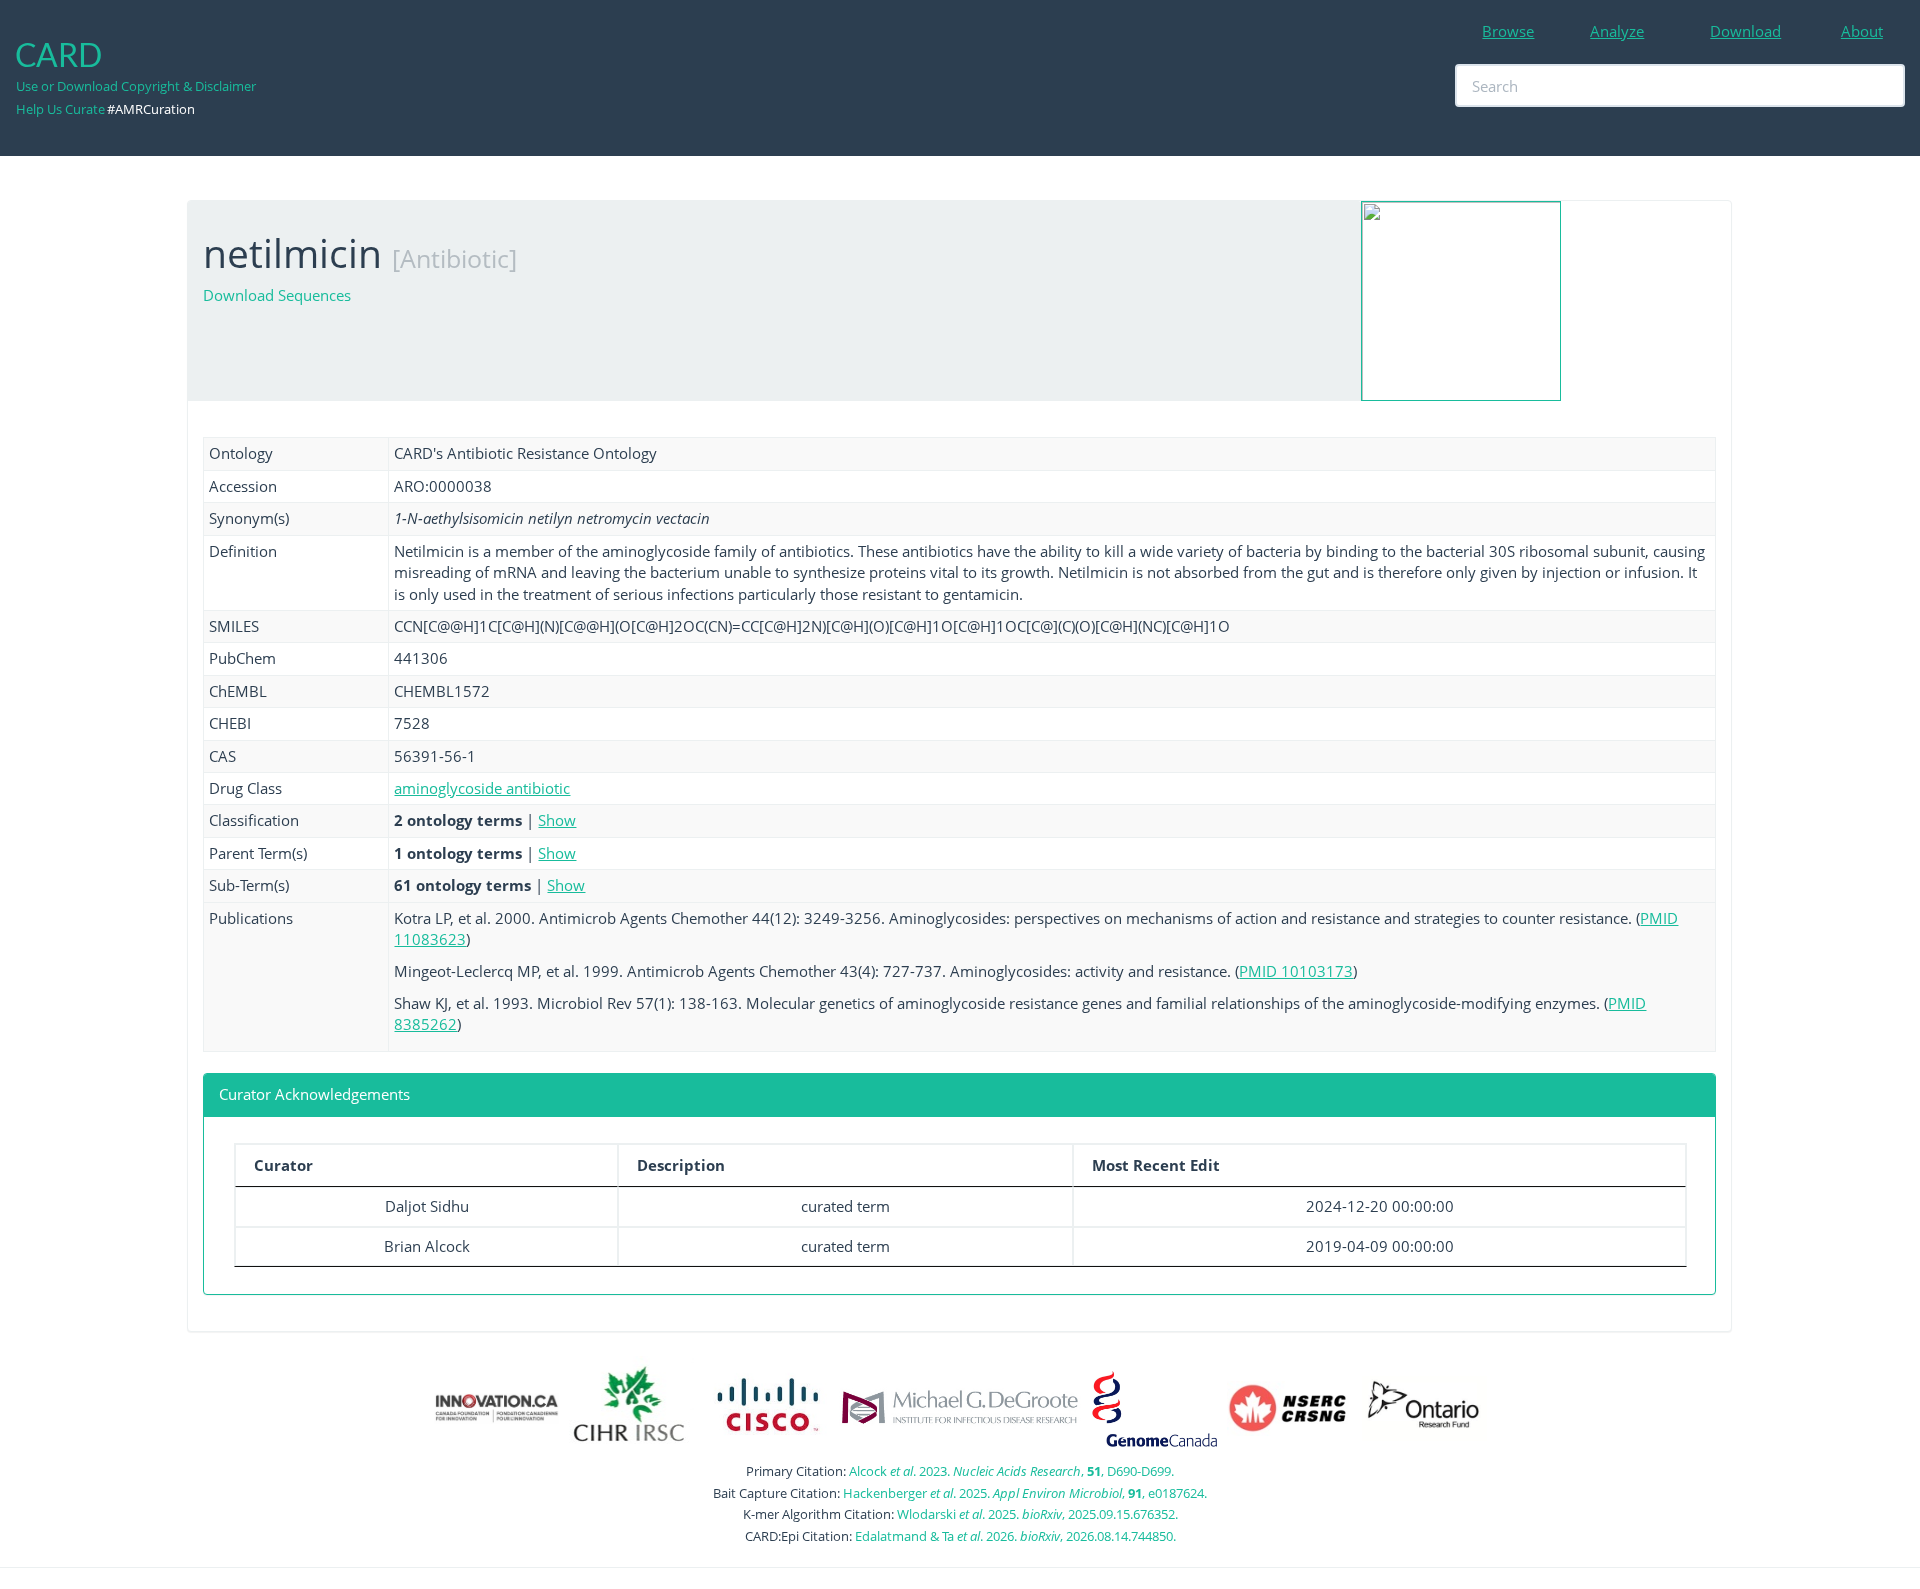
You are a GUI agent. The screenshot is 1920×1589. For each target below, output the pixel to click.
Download (1745, 31)
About (1862, 31)
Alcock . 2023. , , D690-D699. (1011, 1471)
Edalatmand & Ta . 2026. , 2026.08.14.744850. (1015, 1536)
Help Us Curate (60, 109)
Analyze (1617, 31)
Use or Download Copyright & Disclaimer (136, 86)
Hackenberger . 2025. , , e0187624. (1025, 1493)
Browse (1508, 31)
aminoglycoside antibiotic (482, 788)
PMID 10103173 (1296, 971)
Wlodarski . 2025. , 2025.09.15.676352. (1037, 1514)
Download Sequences (277, 295)
